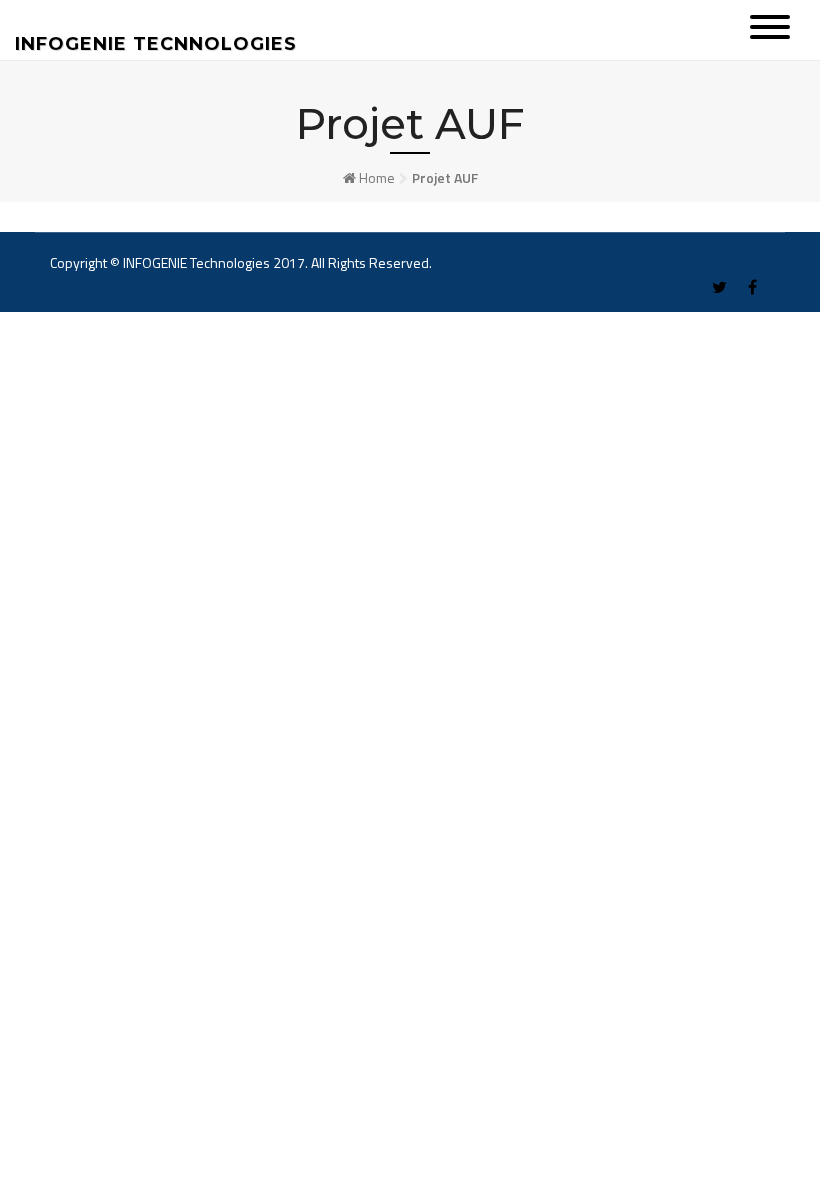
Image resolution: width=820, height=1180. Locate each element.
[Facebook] (752, 287)
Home (377, 177)
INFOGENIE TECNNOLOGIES (156, 44)
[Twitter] (719, 287)
